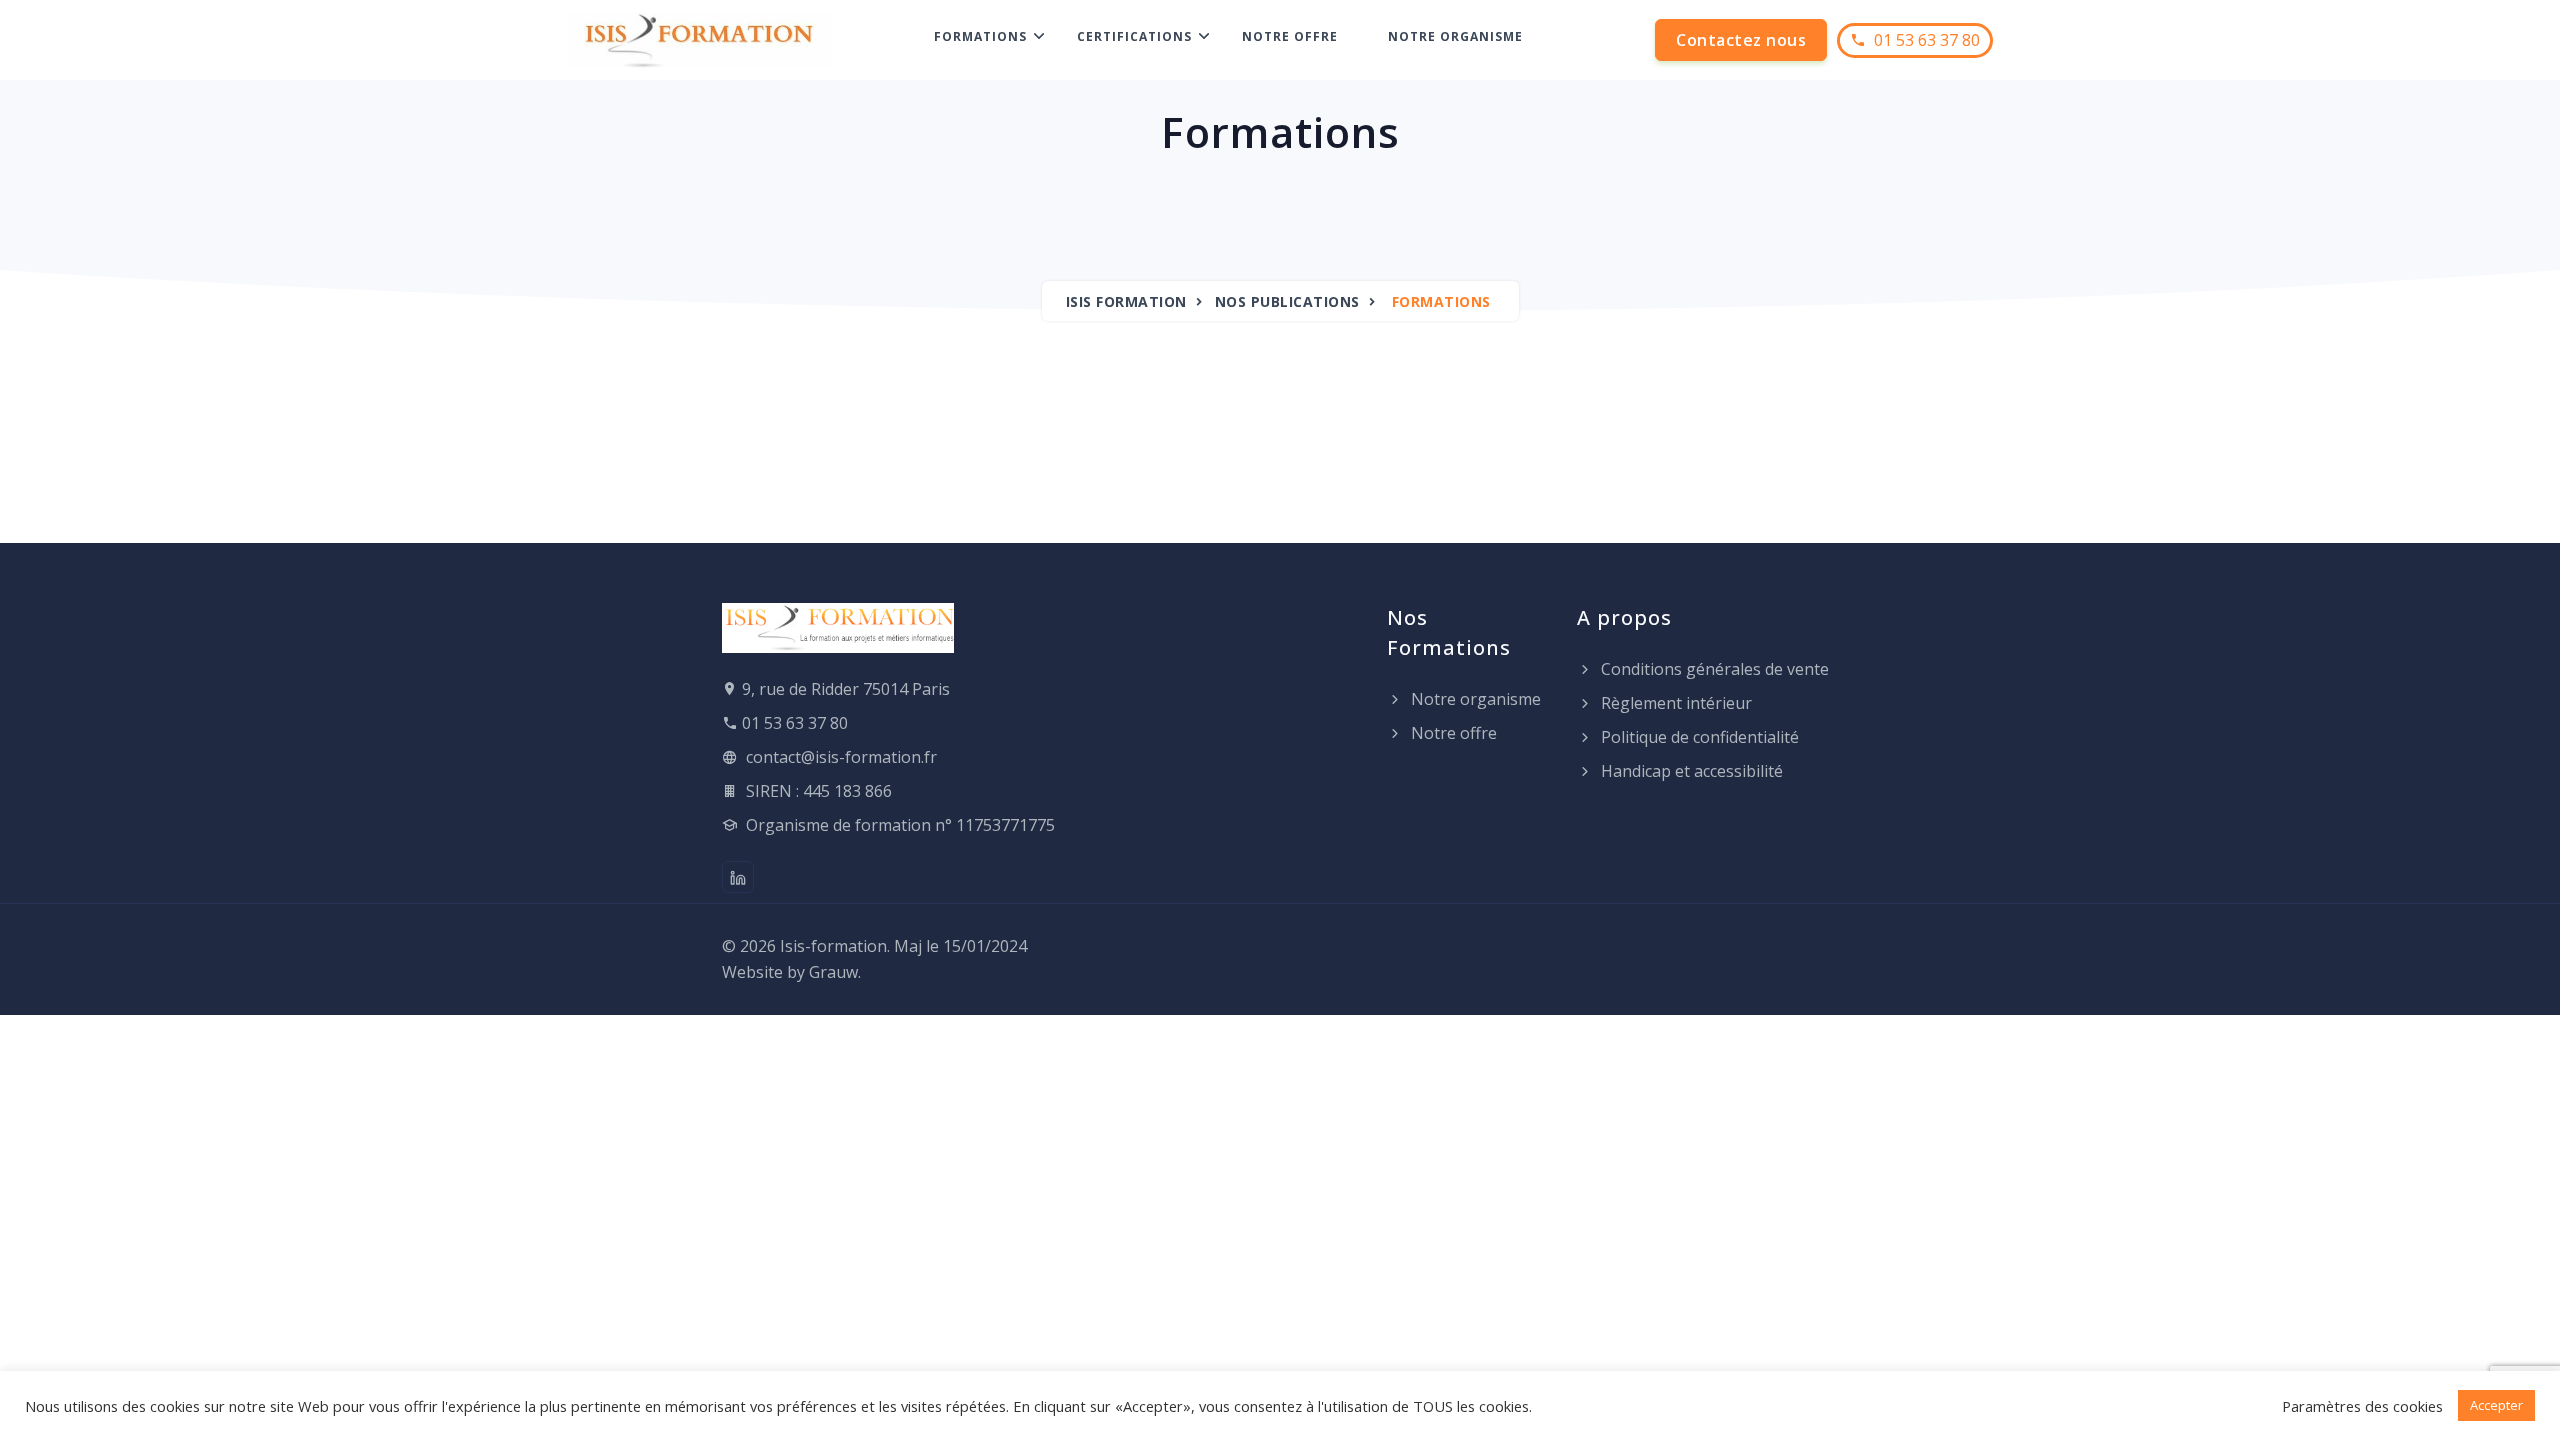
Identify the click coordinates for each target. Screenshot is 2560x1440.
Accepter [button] (2496, 1405)
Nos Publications (1287, 301)
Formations (980, 36)
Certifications (1134, 36)
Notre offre (1290, 36)
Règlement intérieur (1674, 703)
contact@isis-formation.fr (841, 757)
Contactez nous (1741, 40)
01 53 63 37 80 (1923, 40)
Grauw (833, 972)
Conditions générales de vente (1713, 669)
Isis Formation (1126, 301)
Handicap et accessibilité (1690, 771)
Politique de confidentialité (1698, 737)
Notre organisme (1455, 36)
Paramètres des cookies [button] (2362, 1406)
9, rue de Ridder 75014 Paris (846, 689)
